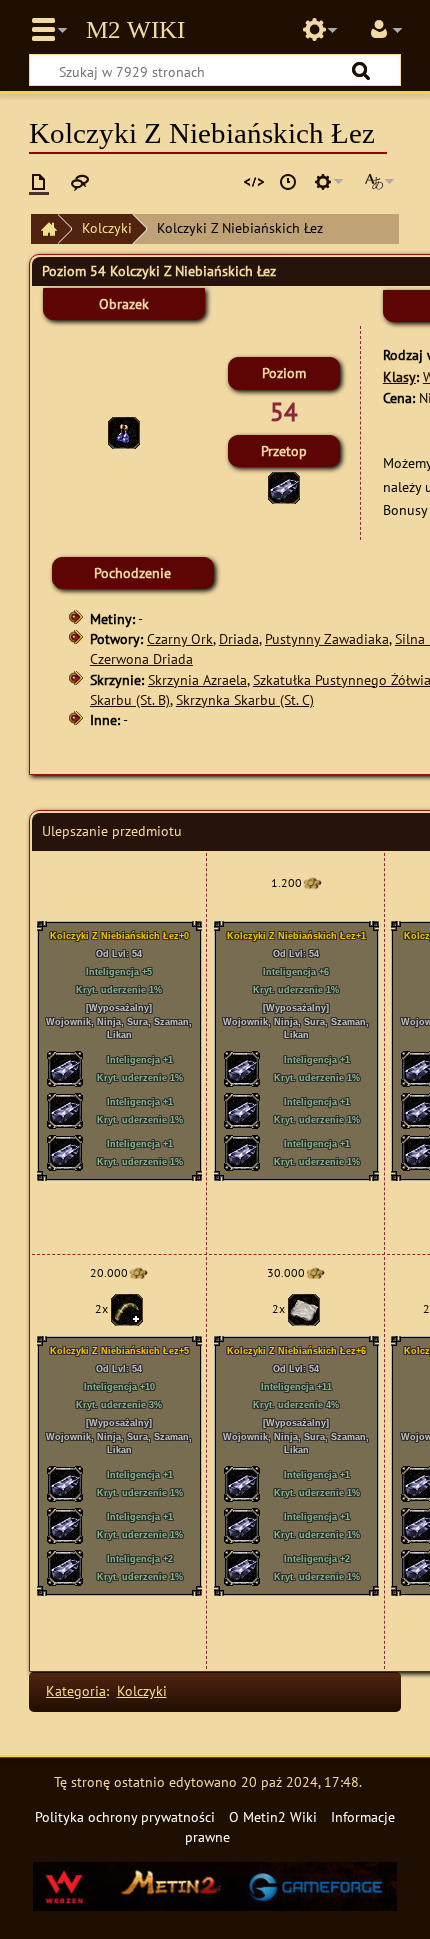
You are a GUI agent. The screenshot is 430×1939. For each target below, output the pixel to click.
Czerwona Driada (141, 658)
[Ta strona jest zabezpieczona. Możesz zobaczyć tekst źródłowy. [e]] (254, 182)
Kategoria (76, 1690)
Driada (239, 638)
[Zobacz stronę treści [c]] (39, 182)
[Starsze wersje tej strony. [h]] (288, 182)
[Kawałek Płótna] (304, 1308)
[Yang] (312, 882)
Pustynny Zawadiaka (327, 638)
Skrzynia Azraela (197, 679)
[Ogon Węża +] (127, 1308)
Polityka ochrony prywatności (125, 1816)
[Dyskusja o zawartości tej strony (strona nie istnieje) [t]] (80, 182)
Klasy (399, 376)
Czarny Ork (180, 638)
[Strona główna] (44, 229)
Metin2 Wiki (135, 30)
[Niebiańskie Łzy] (284, 485)
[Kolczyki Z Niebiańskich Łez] (124, 431)
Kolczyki (107, 227)
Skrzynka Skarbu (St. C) (245, 699)
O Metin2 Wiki (273, 1816)
